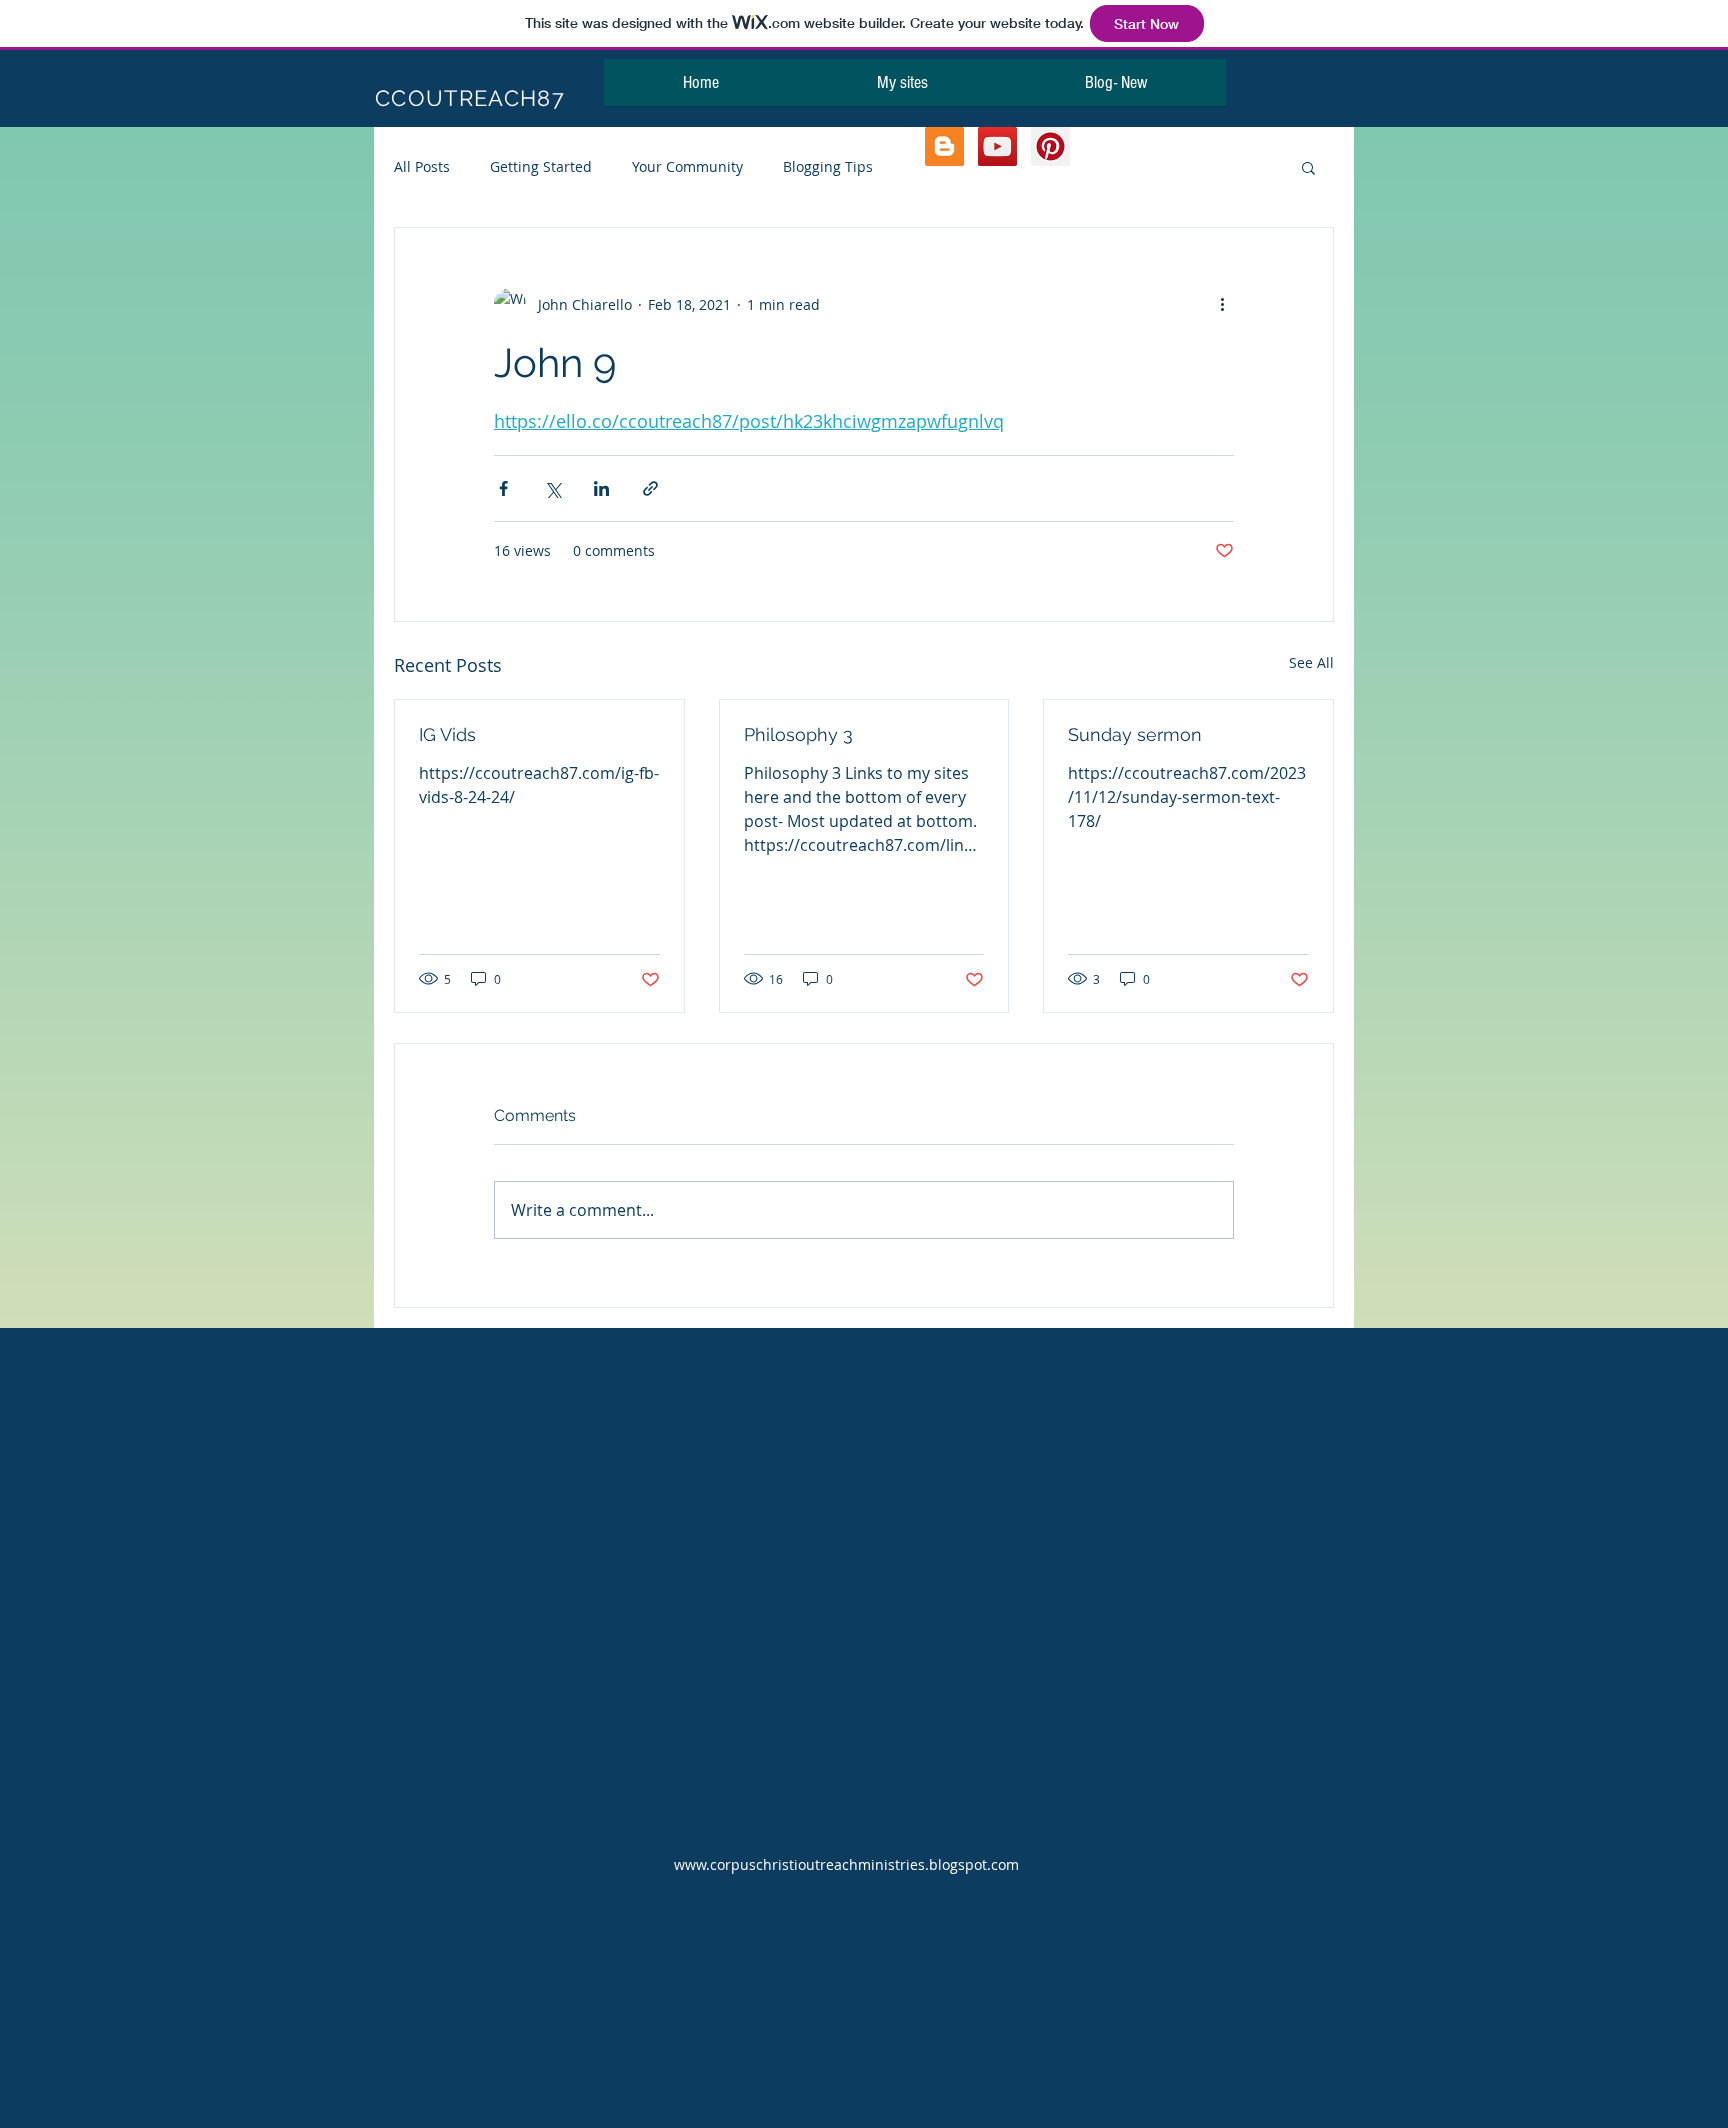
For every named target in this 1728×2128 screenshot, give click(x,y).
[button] (1308, 167)
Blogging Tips (828, 166)
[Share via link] (650, 488)
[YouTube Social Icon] (997, 146)
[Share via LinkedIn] (601, 488)
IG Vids (447, 734)
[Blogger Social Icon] (944, 146)
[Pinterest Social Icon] (1050, 146)
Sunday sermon (1135, 734)
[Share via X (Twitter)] (552, 488)
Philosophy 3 (798, 734)
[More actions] (1222, 304)
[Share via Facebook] (503, 488)
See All (1311, 662)
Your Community (687, 166)
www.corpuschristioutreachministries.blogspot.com (846, 1864)
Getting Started (541, 166)
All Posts (422, 166)
